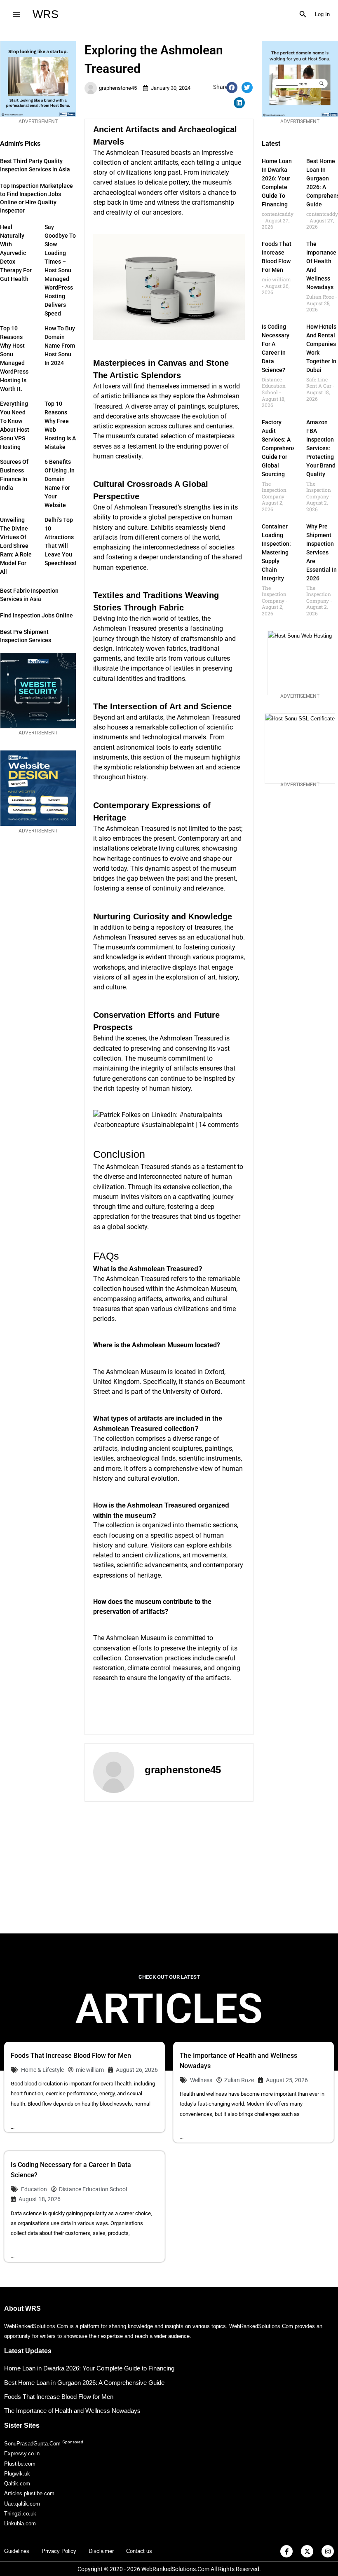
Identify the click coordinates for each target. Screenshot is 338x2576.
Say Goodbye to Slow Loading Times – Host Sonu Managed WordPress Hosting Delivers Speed (60, 270)
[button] (303, 14)
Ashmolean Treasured (125, 628)
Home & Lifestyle (42, 2070)
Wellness (201, 2080)
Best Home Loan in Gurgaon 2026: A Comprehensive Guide (84, 2383)
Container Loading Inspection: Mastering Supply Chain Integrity (276, 552)
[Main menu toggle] (16, 14)
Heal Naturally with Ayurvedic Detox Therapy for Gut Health (16, 253)
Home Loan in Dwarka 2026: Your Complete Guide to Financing (89, 2368)
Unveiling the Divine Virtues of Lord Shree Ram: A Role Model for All (16, 546)
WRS (46, 14)
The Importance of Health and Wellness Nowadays (72, 2411)
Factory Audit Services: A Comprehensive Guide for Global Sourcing (282, 448)
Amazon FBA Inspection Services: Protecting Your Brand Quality (321, 448)
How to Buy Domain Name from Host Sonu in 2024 (60, 346)
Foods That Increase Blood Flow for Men (71, 2056)
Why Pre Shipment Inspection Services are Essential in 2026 (322, 552)
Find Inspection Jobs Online (36, 615)
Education (34, 2189)
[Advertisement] (169, 1868)
